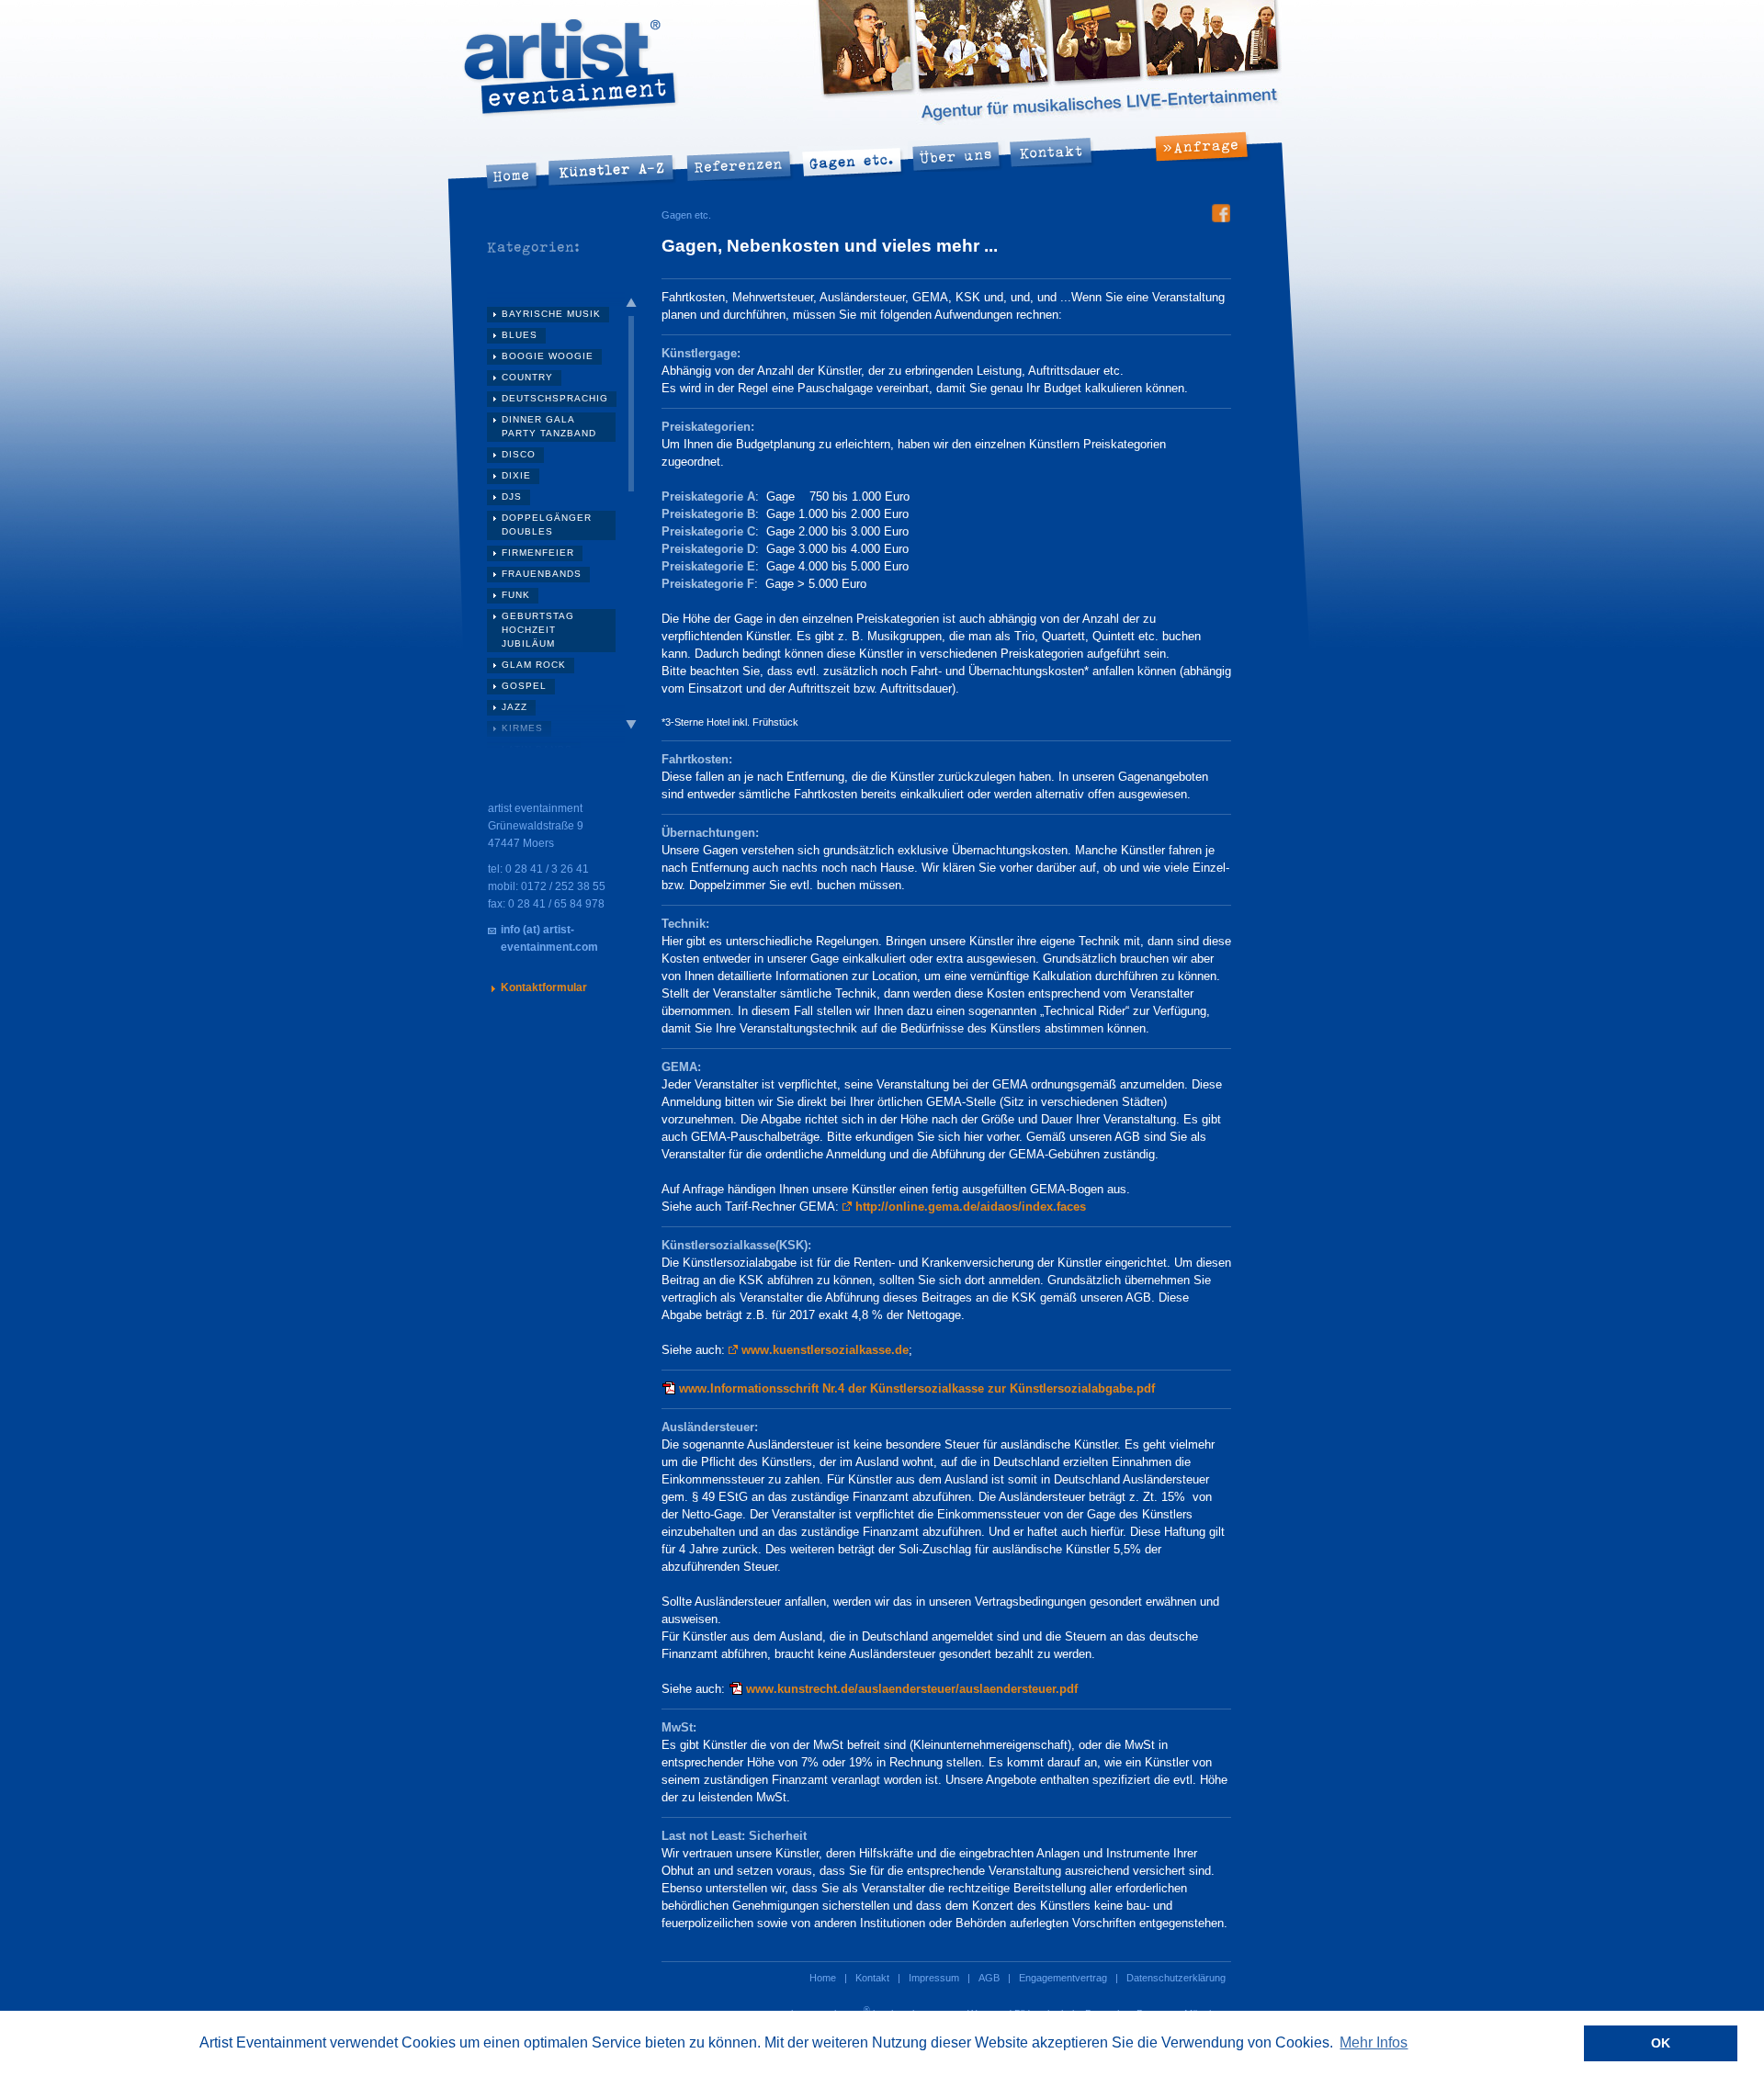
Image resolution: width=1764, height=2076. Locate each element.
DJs (512, 496)
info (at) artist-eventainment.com (549, 938)
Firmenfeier (538, 553)
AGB (989, 1978)
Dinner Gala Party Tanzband (549, 426)
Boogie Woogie (548, 356)
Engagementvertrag (1063, 1978)
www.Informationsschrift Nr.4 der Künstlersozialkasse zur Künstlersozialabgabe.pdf (917, 1388)
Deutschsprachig (555, 398)
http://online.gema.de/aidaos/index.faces (971, 1207)
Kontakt (872, 1978)
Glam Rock (534, 665)
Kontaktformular (544, 987)
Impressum (934, 1978)
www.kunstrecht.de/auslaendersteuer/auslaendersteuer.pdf (912, 1689)
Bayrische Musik (551, 314)
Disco (519, 454)
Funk (516, 595)
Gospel (524, 686)
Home (823, 1978)
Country (527, 377)
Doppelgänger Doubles (547, 525)
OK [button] (1661, 2043)
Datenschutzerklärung (1176, 1978)
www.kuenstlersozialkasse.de (825, 1350)
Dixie (516, 475)
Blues (520, 335)
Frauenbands (542, 574)
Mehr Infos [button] (1374, 2042)
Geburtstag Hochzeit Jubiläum (538, 630)
